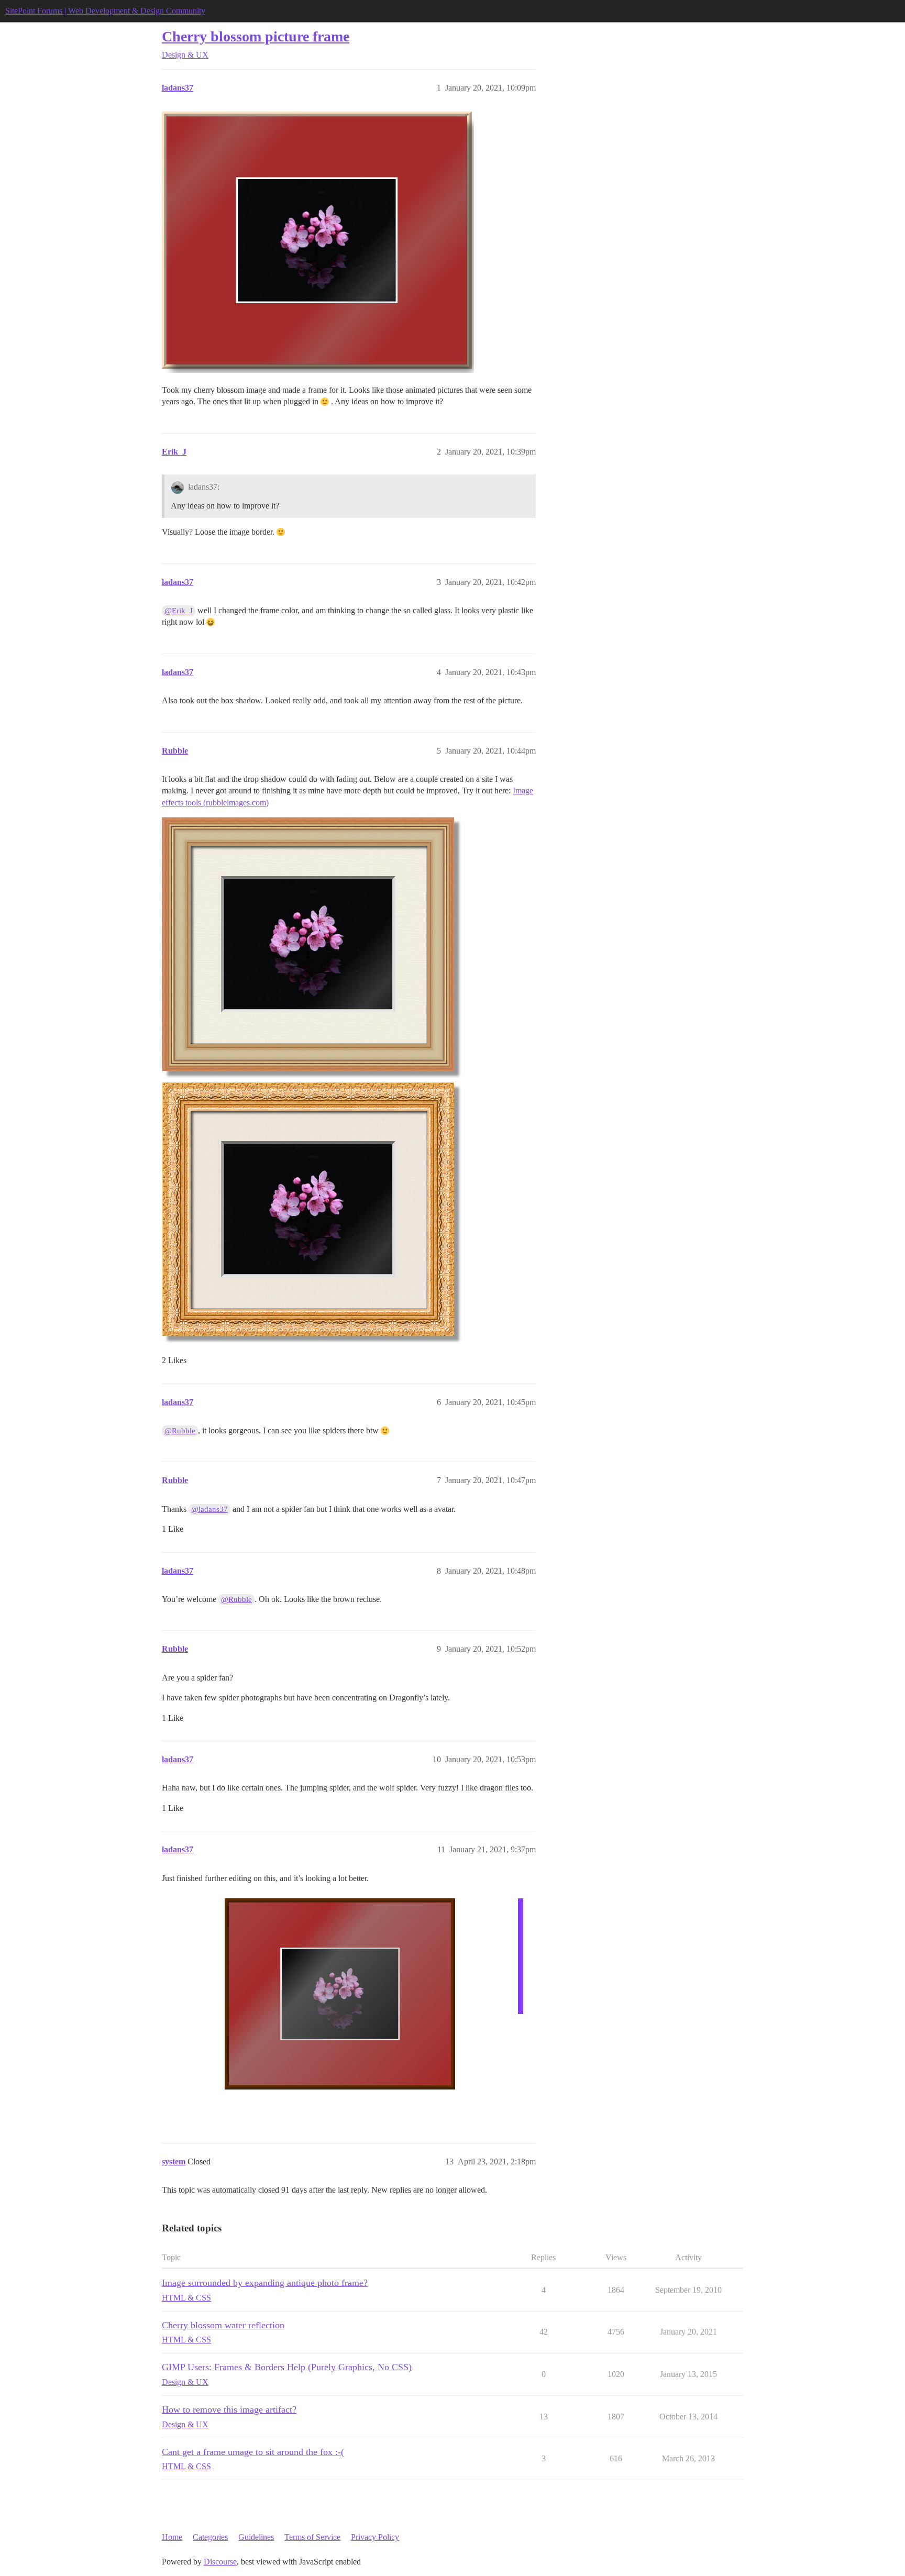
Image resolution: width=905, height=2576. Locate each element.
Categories (210, 2537)
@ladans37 (209, 1509)
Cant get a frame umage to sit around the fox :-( (253, 2452)
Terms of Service (312, 2537)
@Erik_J (179, 611)
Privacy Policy (375, 2537)
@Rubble (180, 1431)
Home (172, 2537)
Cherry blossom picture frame (256, 36)
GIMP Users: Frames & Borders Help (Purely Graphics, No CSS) (287, 2367)
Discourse (220, 2562)
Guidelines (256, 2537)
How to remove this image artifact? (229, 2409)
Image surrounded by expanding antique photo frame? (265, 2283)
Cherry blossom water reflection (223, 2325)
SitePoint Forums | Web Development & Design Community (105, 11)
